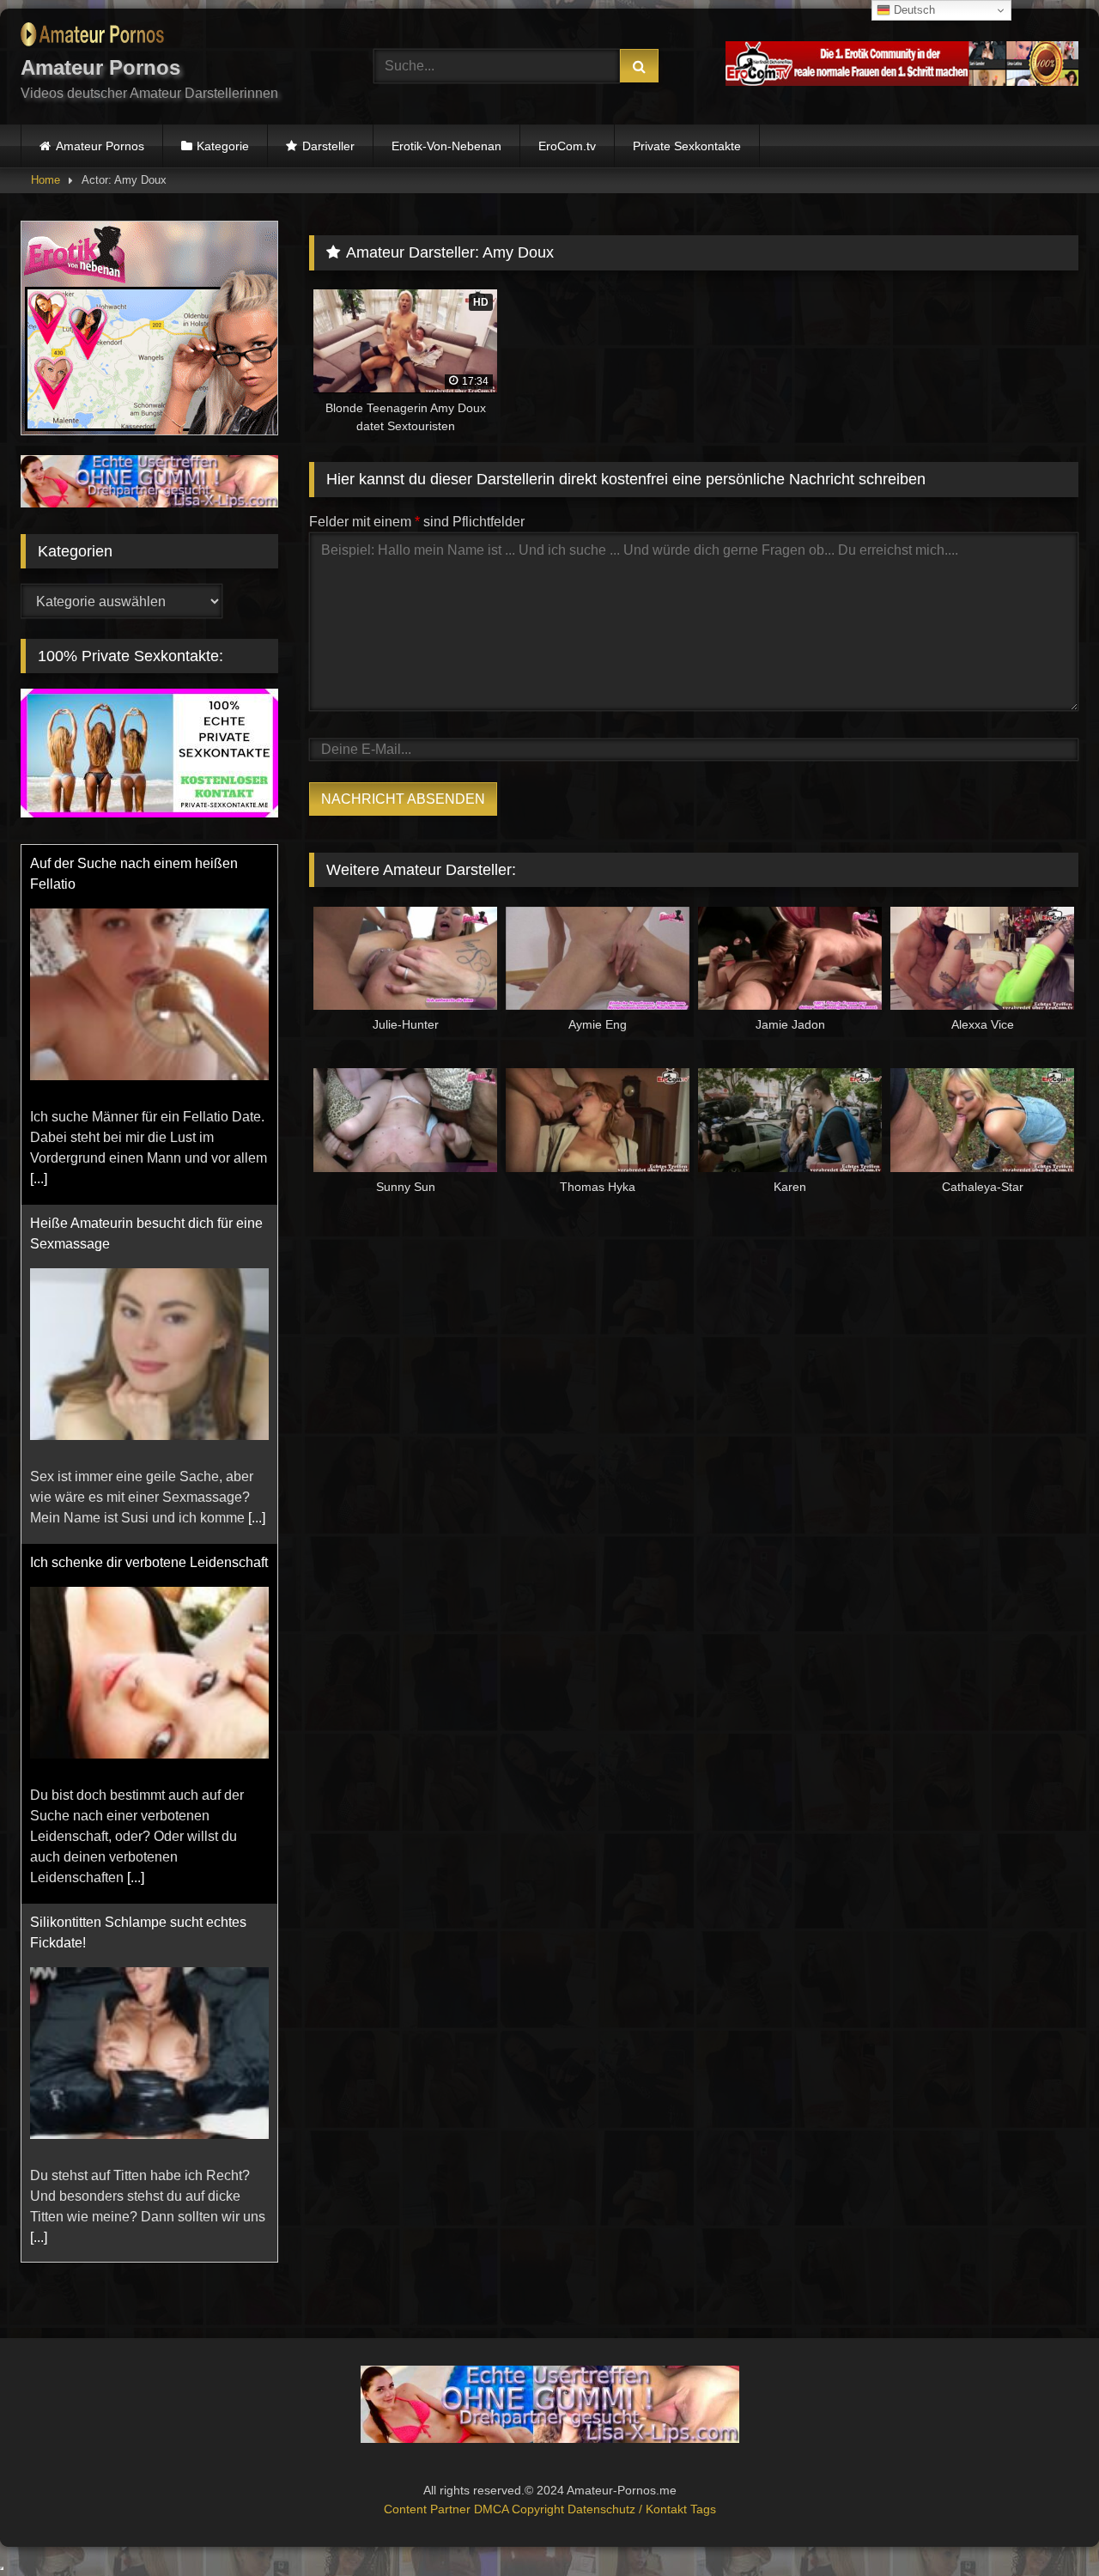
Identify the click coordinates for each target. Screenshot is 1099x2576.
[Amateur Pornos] (92, 37)
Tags (703, 2509)
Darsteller (328, 146)
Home (46, 180)
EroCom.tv (567, 146)
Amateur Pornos (100, 146)
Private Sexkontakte (687, 146)
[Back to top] (1046, 2525)
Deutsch (913, 10)
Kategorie (223, 146)
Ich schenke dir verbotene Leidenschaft (149, 1562)
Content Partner (429, 2509)
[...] (39, 1179)
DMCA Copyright (521, 2509)
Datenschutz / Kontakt (629, 2509)
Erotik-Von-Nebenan (446, 146)
